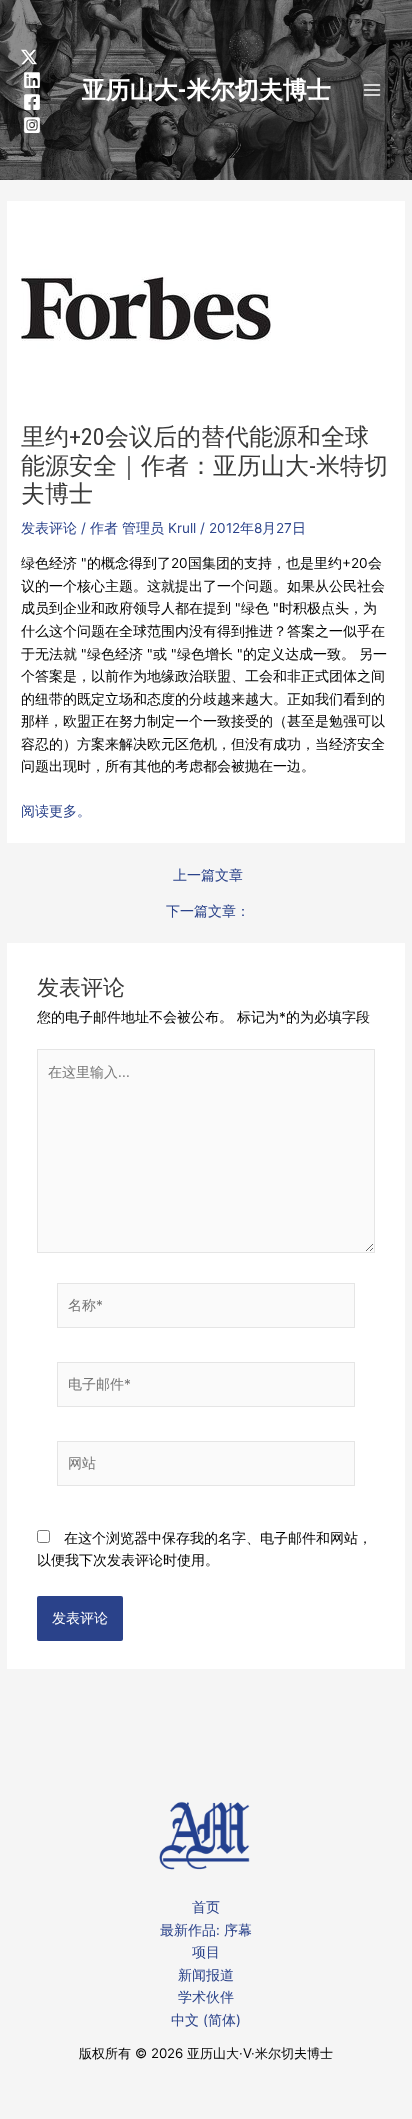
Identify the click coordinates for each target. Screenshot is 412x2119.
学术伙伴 (206, 1997)
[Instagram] (32, 125)
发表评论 (49, 528)
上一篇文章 (208, 876)
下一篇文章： (208, 912)
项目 (206, 1952)
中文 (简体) (206, 2020)
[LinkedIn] (32, 80)
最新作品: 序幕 (206, 1930)
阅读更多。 (56, 811)
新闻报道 (206, 1975)
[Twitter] (29, 57)
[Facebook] (32, 102)
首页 (206, 1907)
